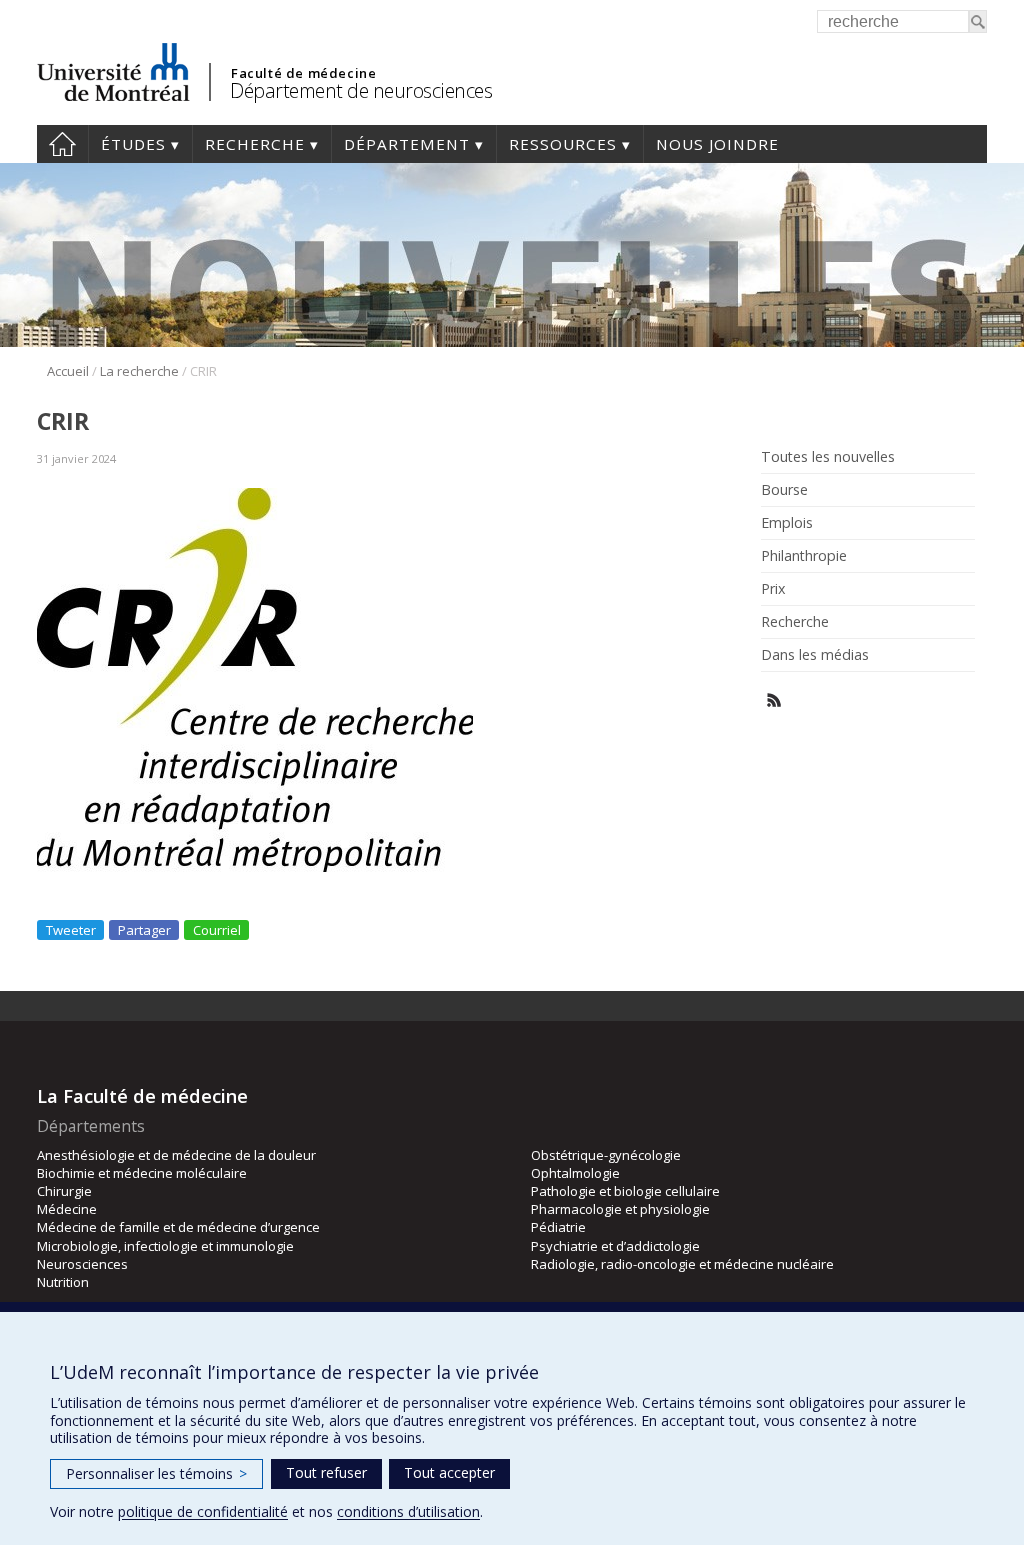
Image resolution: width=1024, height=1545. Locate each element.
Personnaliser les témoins (156, 1473)
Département (407, 144)
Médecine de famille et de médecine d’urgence (178, 1227)
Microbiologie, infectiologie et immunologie (165, 1246)
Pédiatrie (558, 1227)
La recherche (139, 371)
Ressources (563, 144)
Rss (774, 700)
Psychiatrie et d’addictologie (615, 1246)
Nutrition (63, 1282)
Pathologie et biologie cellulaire (625, 1191)
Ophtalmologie (575, 1173)
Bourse (784, 490)
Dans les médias (815, 655)
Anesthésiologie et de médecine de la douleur (176, 1155)
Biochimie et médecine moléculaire (142, 1173)
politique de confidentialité (203, 1511)
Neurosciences (82, 1264)
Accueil (62, 144)
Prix (773, 589)
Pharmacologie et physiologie (620, 1209)
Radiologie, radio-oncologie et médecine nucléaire (682, 1264)
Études (133, 144)
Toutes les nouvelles (828, 457)
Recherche (255, 144)
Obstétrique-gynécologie (606, 1155)
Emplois (787, 523)
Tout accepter (449, 1472)
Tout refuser (326, 1472)
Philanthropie (804, 556)
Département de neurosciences (361, 90)
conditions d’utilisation (408, 1511)
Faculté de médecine (303, 73)
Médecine (67, 1209)
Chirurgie (64, 1191)
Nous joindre (717, 144)
